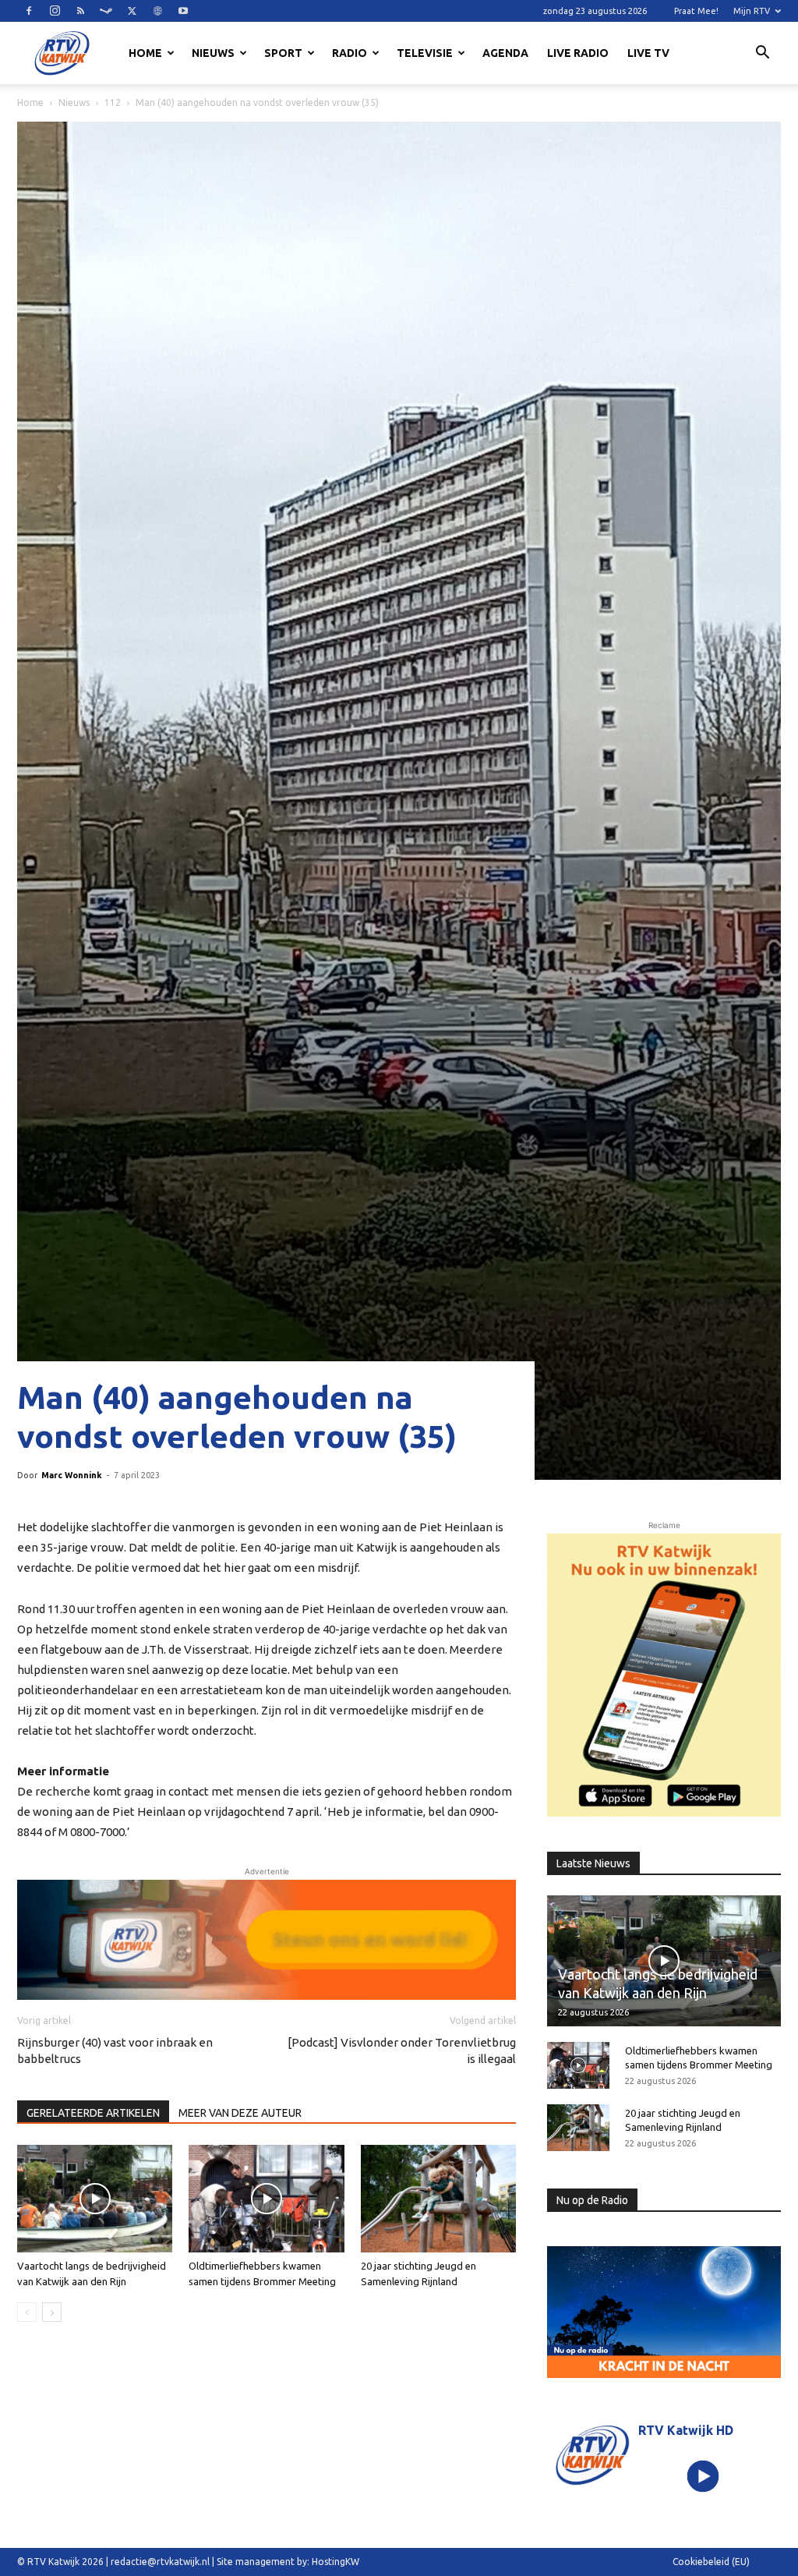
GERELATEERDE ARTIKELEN (93, 2113)
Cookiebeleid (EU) (711, 2562)
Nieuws (213, 53)
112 (113, 103)
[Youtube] (183, 11)
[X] (132, 11)
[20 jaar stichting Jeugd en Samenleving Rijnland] (438, 2198)
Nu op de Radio (592, 2200)
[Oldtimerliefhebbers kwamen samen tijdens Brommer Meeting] (266, 2198)
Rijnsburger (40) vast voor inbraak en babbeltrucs (115, 2051)
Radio (350, 53)
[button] (762, 55)
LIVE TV (648, 53)
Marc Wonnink (72, 1475)
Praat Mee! (696, 11)
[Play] (703, 2477)
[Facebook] (29, 11)
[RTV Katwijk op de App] (664, 1675)
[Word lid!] (267, 1940)
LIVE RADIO (578, 53)
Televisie (425, 53)
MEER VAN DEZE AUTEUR (240, 2113)
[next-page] (52, 2312)
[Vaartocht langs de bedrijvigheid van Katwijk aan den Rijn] (95, 2198)
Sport (283, 53)
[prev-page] (27, 2312)
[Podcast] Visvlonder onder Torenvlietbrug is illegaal (402, 2051)
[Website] (157, 11)
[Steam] (106, 11)
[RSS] (80, 11)
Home (145, 53)
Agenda (505, 53)
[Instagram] (55, 11)
